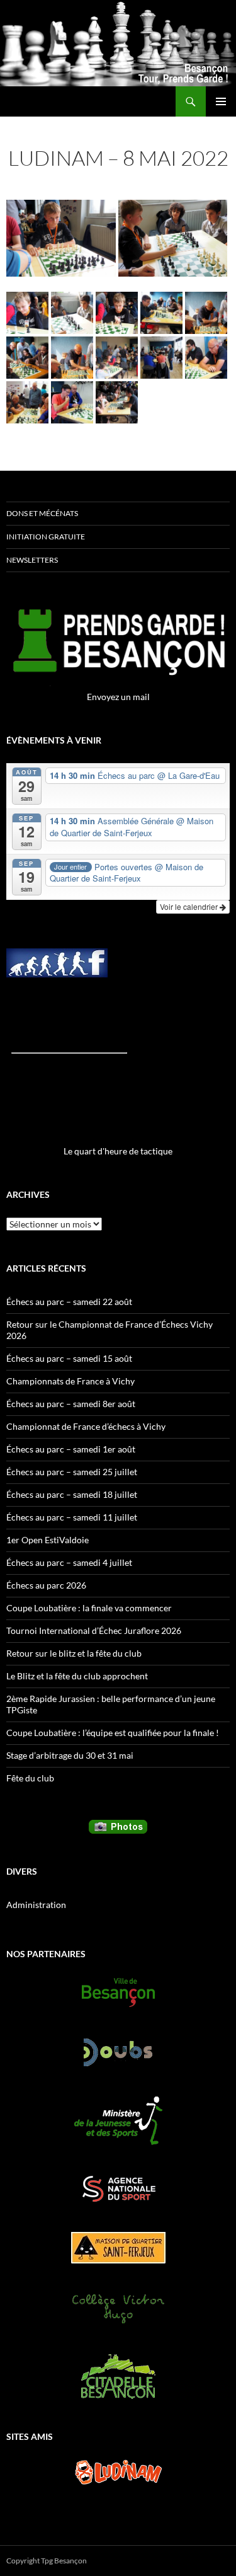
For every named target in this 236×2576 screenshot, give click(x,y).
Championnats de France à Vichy (70, 1381)
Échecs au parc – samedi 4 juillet (69, 1562)
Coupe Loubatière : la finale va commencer (89, 1608)
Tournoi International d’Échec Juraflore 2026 (94, 1630)
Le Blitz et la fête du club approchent (77, 1676)
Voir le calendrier (190, 906)
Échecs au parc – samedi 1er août (71, 1449)
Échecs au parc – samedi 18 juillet (72, 1494)
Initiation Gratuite (46, 537)
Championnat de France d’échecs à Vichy (86, 1426)
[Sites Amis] (118, 2472)
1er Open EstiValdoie (48, 1540)
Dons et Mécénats (42, 513)
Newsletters (32, 560)
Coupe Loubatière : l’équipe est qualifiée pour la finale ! (113, 1733)
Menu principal (221, 101)
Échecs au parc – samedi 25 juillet (72, 1472)
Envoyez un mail (118, 697)
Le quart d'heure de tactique (118, 1151)
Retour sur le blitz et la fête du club (74, 1653)
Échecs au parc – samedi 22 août (69, 1302)
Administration (36, 1905)
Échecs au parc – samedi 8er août (71, 1404)
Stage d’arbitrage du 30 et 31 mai (70, 1755)
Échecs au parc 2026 (46, 1585)
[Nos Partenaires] (118, 1992)
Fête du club (30, 1778)
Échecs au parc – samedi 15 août (69, 1358)
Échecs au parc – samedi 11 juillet (72, 1517)
